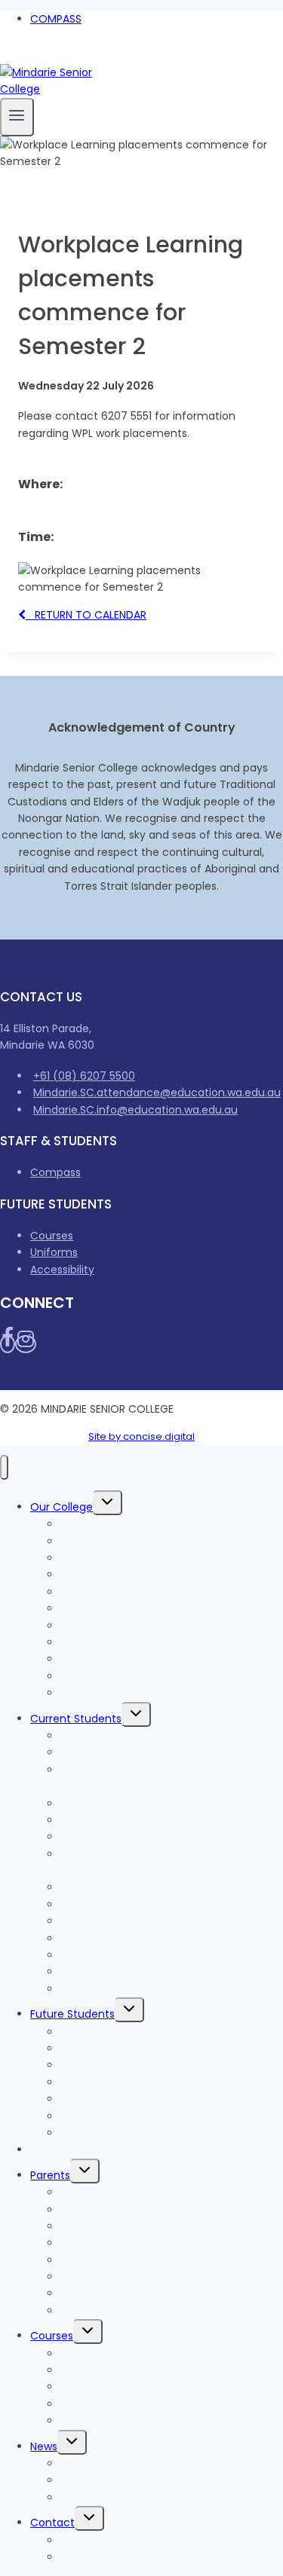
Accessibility (62, 1270)
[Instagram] (21, 55)
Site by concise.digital (141, 1436)
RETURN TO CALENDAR (86, 615)
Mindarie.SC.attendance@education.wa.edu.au (157, 1092)
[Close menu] (4, 1467)
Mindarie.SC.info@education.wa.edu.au (135, 1110)
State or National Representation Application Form (146, 1862)
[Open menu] (17, 117)
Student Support (104, 1939)
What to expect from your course (149, 2065)
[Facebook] (6, 55)
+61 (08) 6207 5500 (84, 1076)
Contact (52, 2523)
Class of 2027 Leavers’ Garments (147, 1820)
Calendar (85, 2311)
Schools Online (99, 1693)
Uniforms (54, 1252)
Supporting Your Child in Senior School (160, 2293)
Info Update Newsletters (123, 2480)
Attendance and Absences (131, 2260)
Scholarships (93, 2421)
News (44, 2446)
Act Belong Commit (112, 1989)
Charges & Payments (86, 2150)
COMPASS (56, 19)
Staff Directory (99, 2557)
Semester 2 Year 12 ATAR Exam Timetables (141, 1778)
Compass (55, 1172)
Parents (50, 2175)
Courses (52, 1236)
